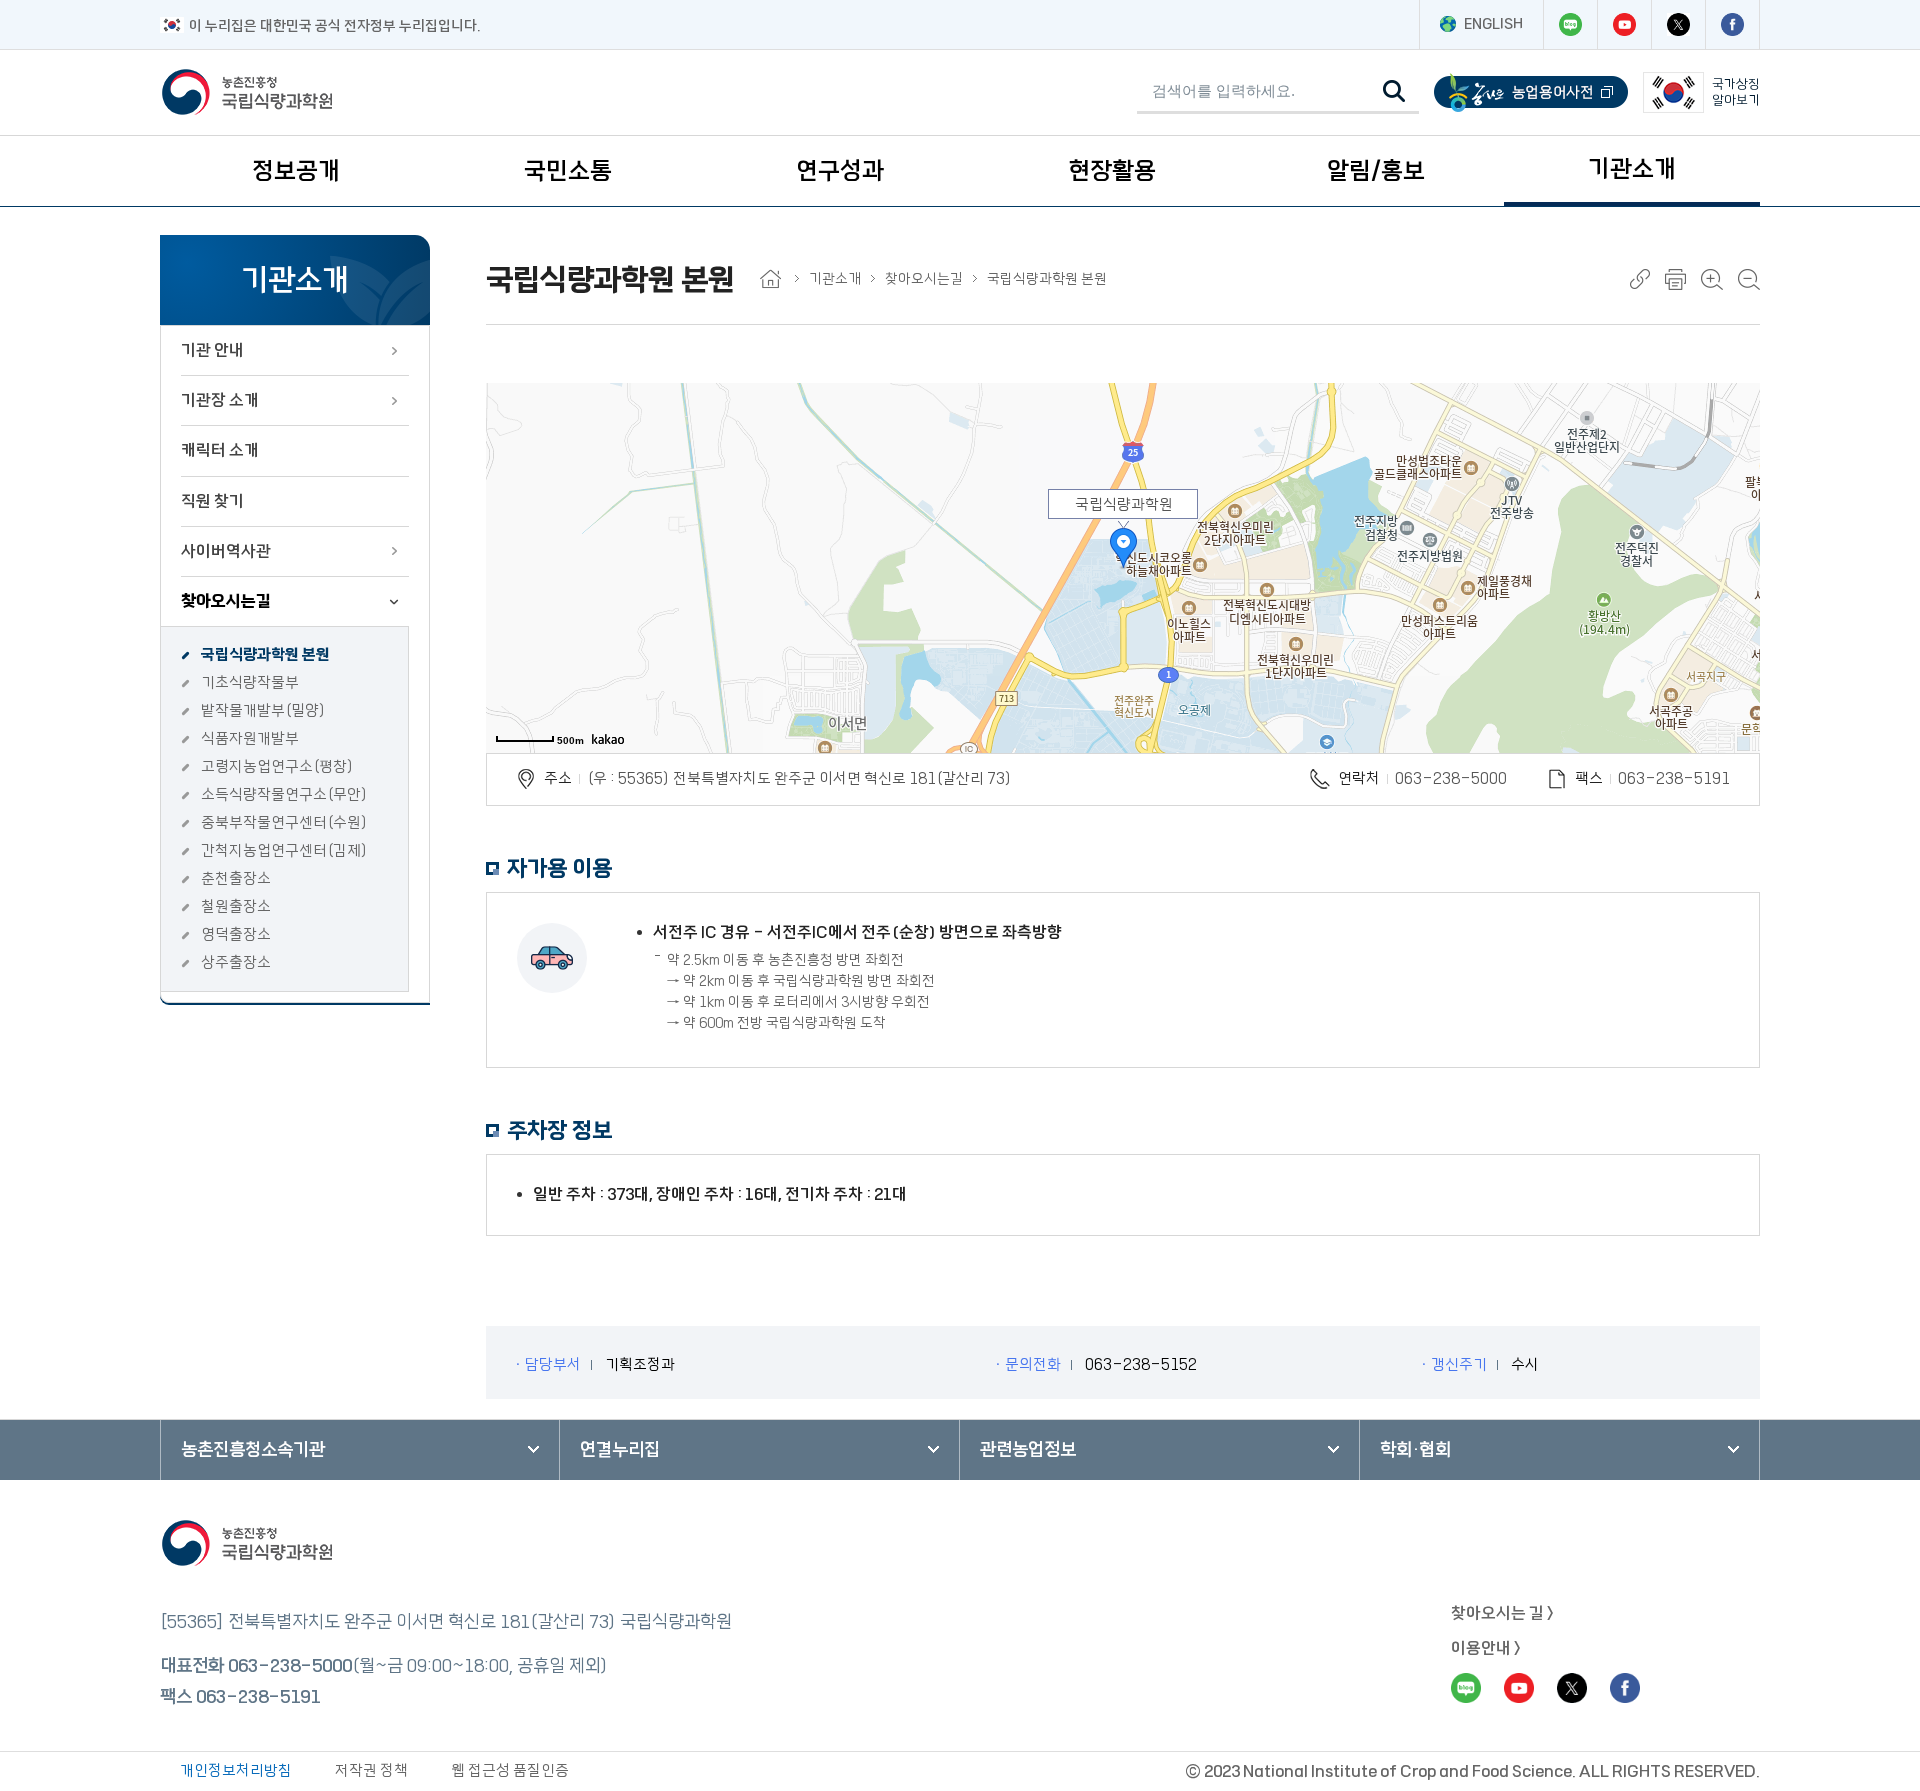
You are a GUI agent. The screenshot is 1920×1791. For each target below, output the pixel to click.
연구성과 (840, 171)
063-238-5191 (258, 1697)
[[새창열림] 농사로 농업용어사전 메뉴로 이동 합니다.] (1531, 92)
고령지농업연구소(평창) (277, 766)
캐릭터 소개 (220, 450)
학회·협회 (1415, 1450)
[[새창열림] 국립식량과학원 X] (1678, 24)
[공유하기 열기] (1640, 279)
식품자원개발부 (250, 738)
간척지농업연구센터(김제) (284, 850)
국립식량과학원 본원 (265, 654)
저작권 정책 (371, 1770)
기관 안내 (212, 350)
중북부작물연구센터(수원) (284, 822)
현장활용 (1112, 171)
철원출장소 (236, 906)
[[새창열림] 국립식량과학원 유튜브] (1624, 24)
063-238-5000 (1451, 778)
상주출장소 (236, 962)
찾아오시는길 (226, 601)
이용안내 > (1486, 1648)
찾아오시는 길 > (1502, 1613)
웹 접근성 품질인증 (510, 1770)
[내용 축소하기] (1749, 279)
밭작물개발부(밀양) (263, 710)
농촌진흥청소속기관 (253, 1450)
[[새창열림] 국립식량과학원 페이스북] (1732, 24)
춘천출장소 (236, 878)
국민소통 (568, 171)
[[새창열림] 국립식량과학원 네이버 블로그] (1570, 24)
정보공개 (296, 171)
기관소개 (1632, 169)
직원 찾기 (212, 501)
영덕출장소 (236, 934)
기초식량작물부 (250, 682)
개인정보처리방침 (236, 1770)
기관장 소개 (220, 400)
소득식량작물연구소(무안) (284, 794)
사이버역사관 (226, 551)
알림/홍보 (1376, 171)
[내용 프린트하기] (1675, 279)
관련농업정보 (1028, 1450)
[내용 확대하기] (1712, 279)
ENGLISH (1493, 24)
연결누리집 (620, 1450)
